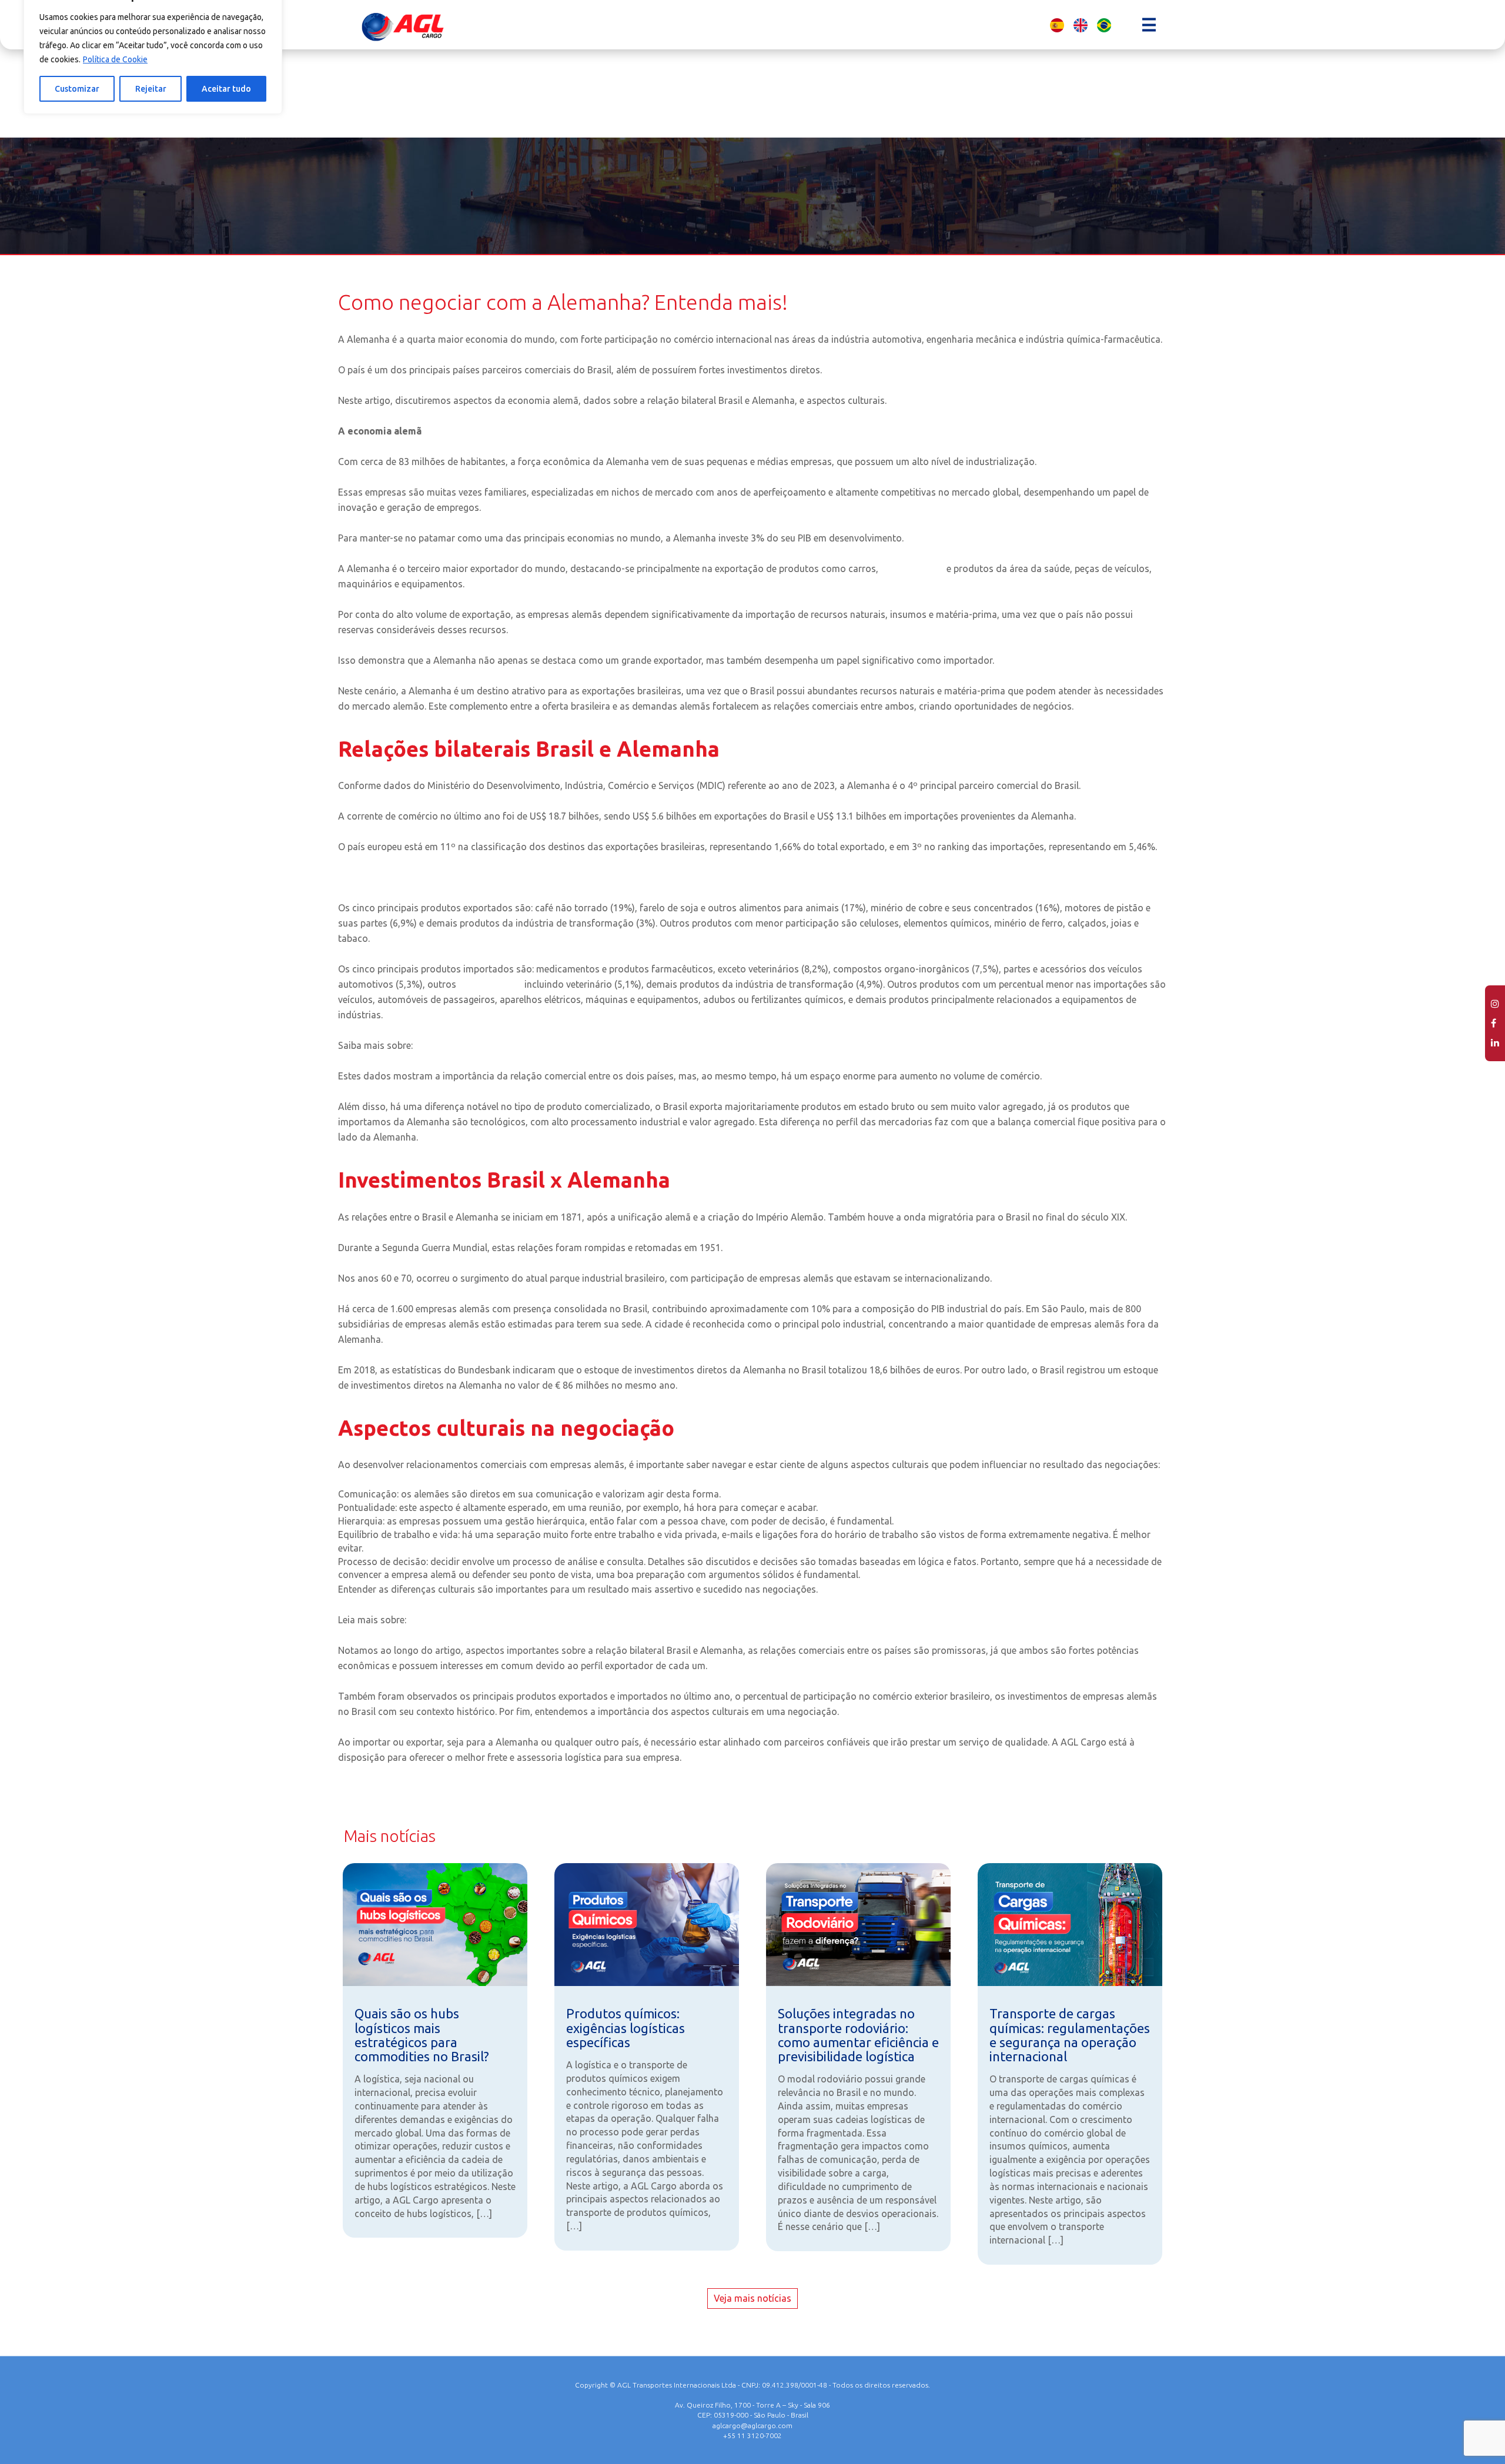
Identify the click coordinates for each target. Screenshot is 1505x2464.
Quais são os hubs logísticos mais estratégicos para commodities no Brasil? (422, 2035)
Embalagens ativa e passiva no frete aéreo (505, 1045)
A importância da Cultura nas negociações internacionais (531, 1620)
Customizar (77, 89)
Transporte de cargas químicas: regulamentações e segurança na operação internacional (1070, 2035)
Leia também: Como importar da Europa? (426, 877)
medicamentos (914, 569)
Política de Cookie (115, 59)
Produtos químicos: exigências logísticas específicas (626, 2027)
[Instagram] (1495, 1004)
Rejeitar (151, 89)
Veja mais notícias (752, 2298)
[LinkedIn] (1495, 1043)
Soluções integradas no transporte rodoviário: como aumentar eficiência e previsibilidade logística (858, 2035)
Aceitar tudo (226, 89)
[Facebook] (1495, 1023)
